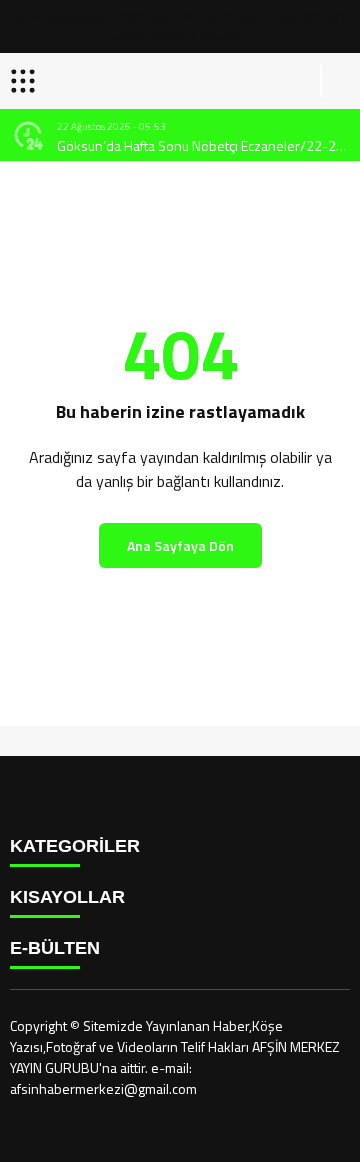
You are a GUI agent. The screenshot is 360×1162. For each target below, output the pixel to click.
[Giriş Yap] (336, 81)
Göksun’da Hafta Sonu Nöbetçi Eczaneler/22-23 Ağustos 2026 (200, 145)
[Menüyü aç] (25, 81)
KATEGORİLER (75, 846)
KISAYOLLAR (67, 897)
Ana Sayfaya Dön (180, 545)
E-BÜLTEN (55, 948)
